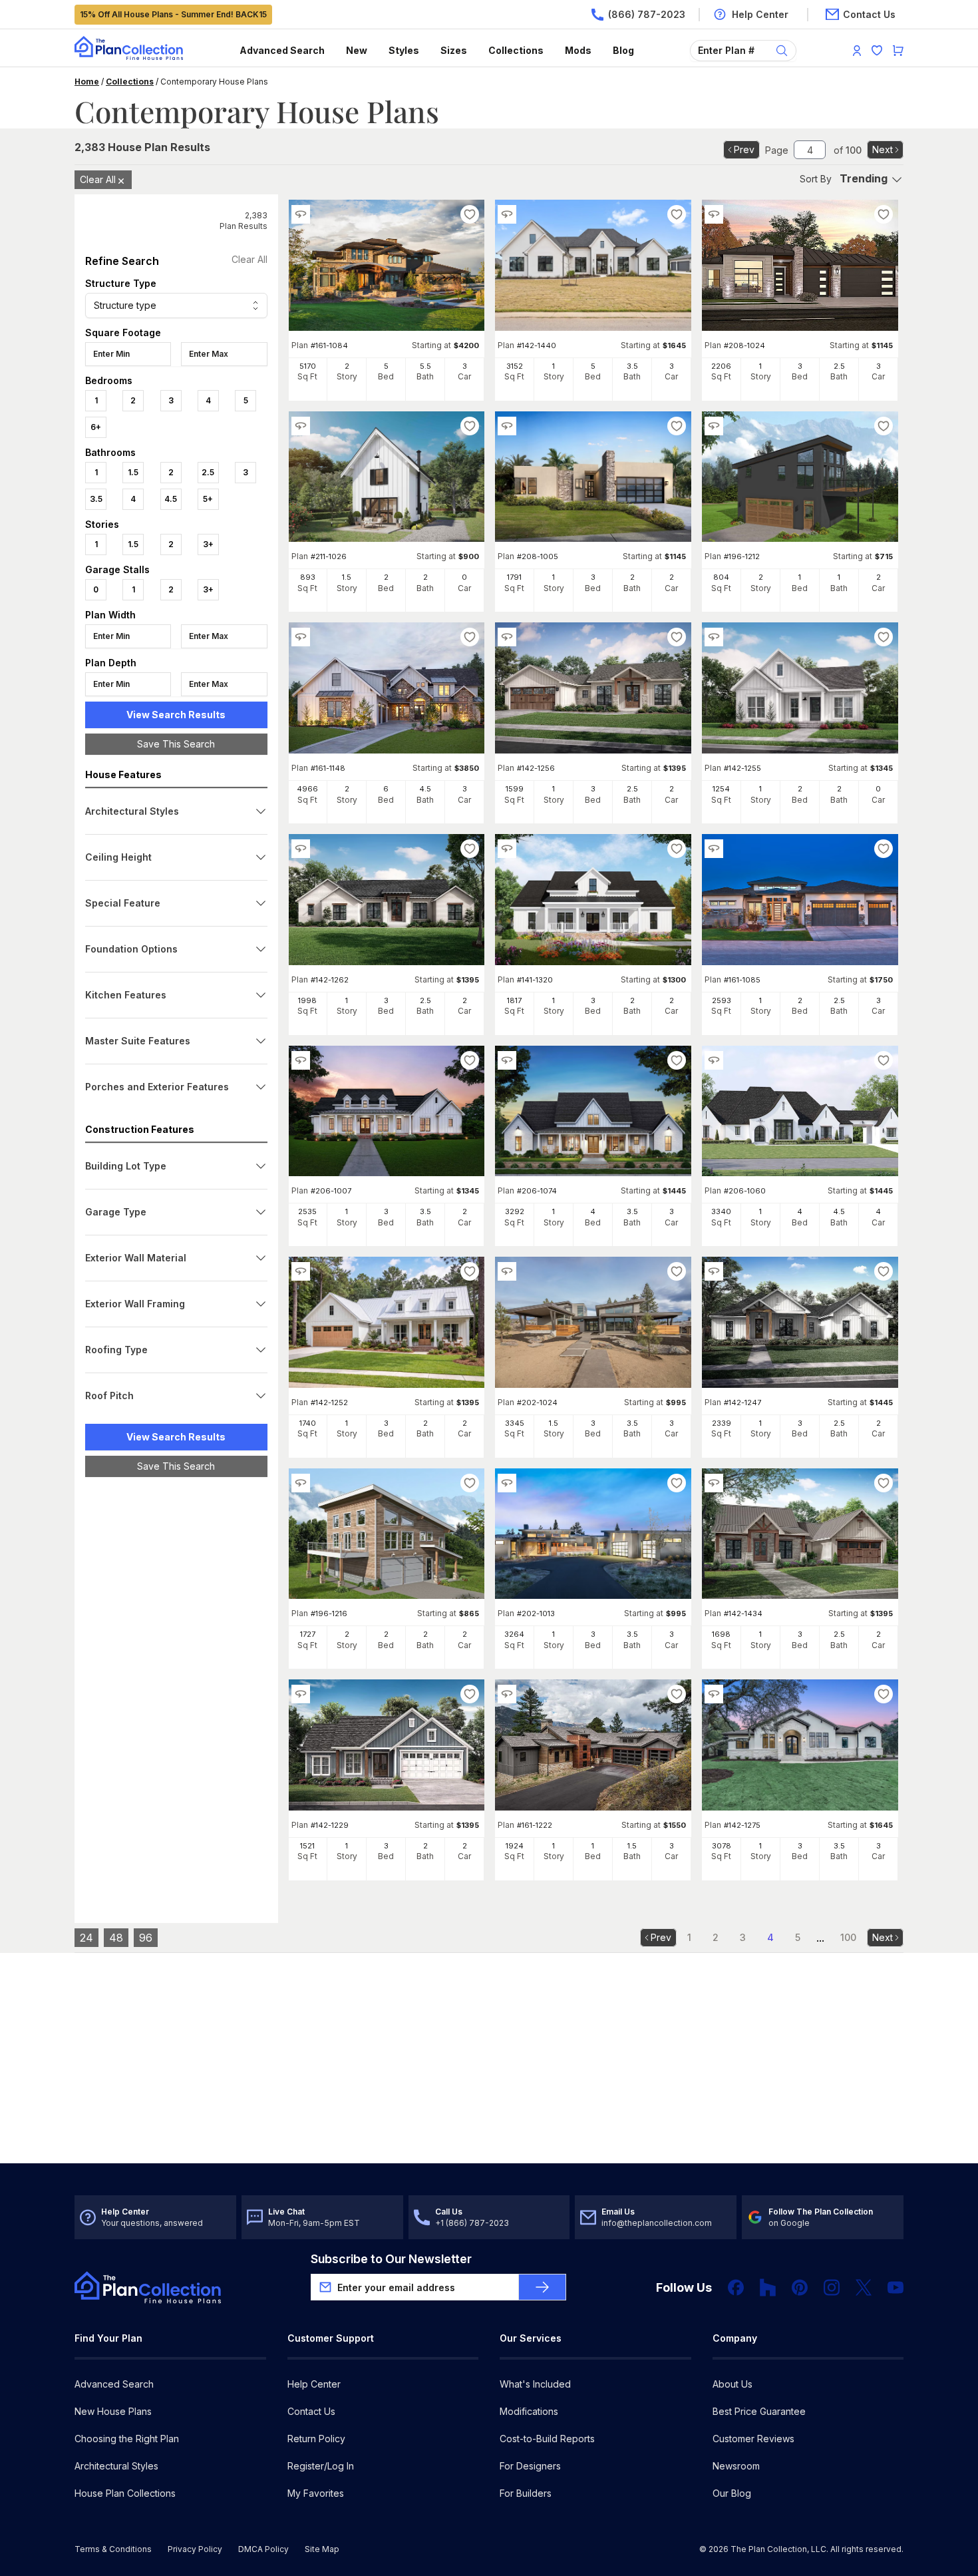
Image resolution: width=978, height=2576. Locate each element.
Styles (404, 50)
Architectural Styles (116, 2466)
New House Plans (113, 2411)
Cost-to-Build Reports (547, 2439)
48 (116, 1938)
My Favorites (316, 2493)
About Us (733, 2384)
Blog (623, 50)
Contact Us (311, 2411)
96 (146, 1938)
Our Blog (732, 2493)
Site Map (322, 2549)
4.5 (171, 499)
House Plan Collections (125, 2493)
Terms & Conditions (113, 2549)
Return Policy (316, 2439)
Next (883, 149)
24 (86, 1938)
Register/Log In (321, 2466)
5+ (208, 499)
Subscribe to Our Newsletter (391, 2259)
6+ (96, 427)
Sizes (454, 50)
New (357, 50)
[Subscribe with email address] (542, 2287)
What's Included (535, 2384)
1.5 (133, 472)
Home (87, 82)
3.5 (96, 499)
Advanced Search (282, 50)
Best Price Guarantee (759, 2411)
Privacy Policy (195, 2549)
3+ (208, 544)
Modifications (529, 2411)
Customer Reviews (753, 2439)
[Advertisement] (176, 1693)
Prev (744, 149)
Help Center (314, 2384)
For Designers (530, 2466)
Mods (578, 50)
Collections (516, 50)
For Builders (526, 2493)
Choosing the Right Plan (127, 2439)
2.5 (208, 472)
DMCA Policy (263, 2549)
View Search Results (176, 715)
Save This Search (176, 744)
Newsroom (736, 2466)
